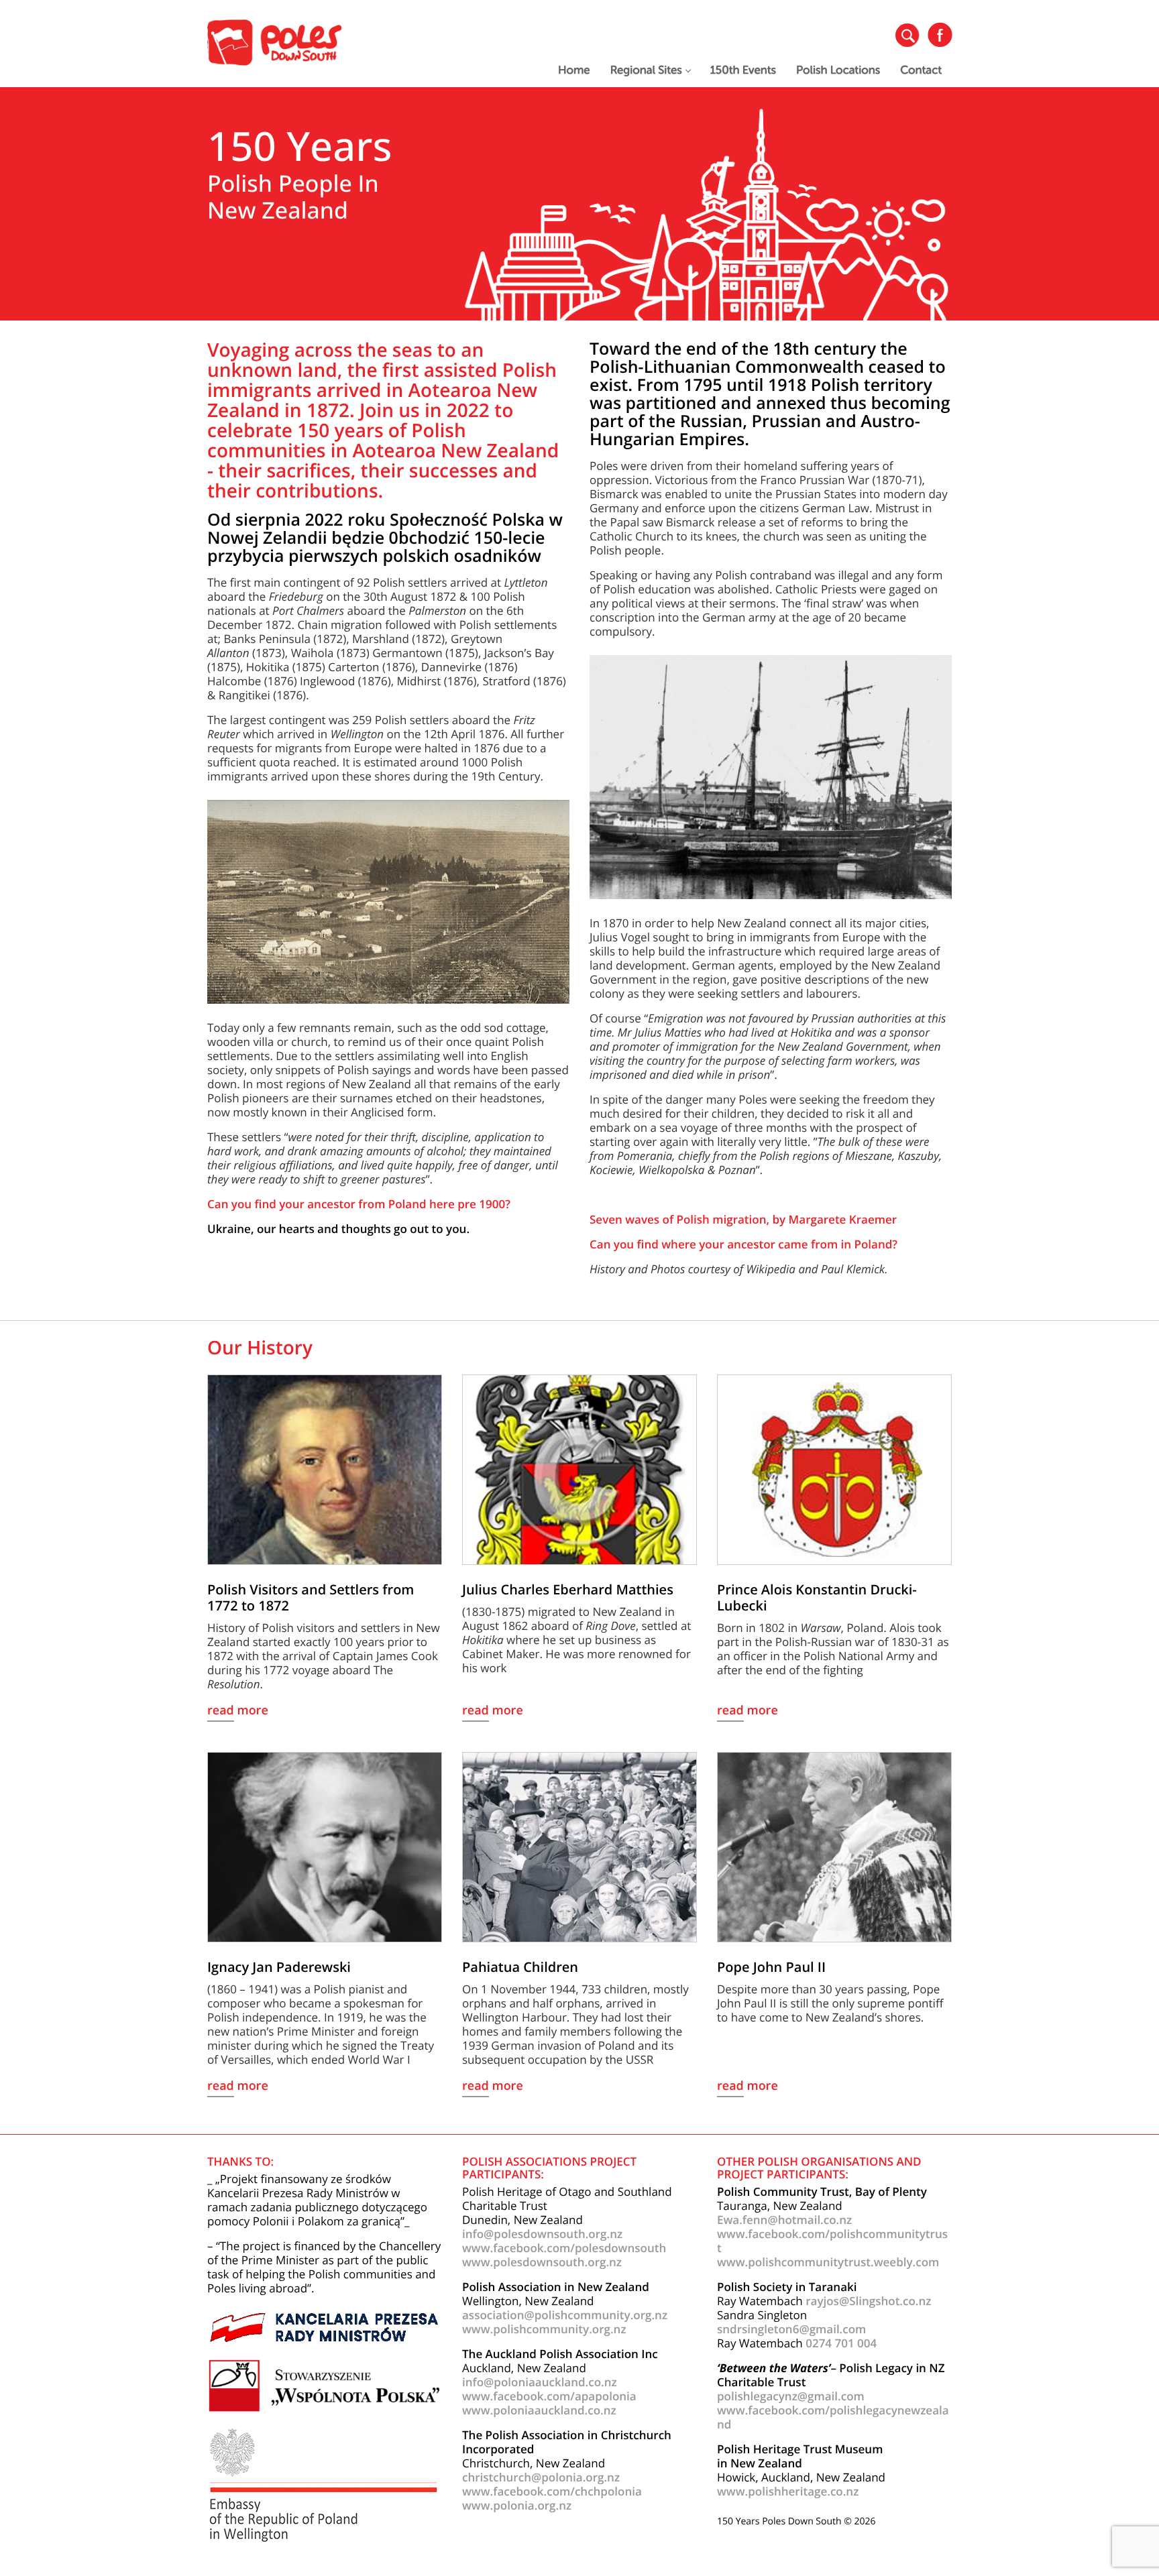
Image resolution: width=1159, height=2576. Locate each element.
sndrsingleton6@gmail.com (791, 2329)
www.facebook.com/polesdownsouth (564, 2248)
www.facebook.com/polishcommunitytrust (832, 2241)
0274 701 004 (841, 2343)
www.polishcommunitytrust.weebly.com (828, 2262)
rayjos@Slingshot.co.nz (868, 2301)
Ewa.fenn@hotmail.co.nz (784, 2220)
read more (238, 1711)
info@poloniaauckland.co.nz (540, 2382)
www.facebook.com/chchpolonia (552, 2491)
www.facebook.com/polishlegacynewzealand (833, 2417)
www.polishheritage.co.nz (788, 2491)
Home (574, 70)
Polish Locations (838, 70)
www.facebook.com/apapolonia (549, 2396)
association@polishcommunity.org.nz (565, 2315)
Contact (921, 70)
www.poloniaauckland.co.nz (539, 2410)
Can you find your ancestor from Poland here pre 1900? (359, 1204)
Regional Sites (646, 70)
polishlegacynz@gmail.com (791, 2396)
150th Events (743, 70)
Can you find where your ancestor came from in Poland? (743, 1244)
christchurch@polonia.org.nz (541, 2477)
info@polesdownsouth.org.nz (542, 2234)
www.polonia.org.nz (517, 2505)
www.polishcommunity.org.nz (544, 2329)
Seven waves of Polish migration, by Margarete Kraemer (743, 1219)
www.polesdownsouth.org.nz (542, 2262)
